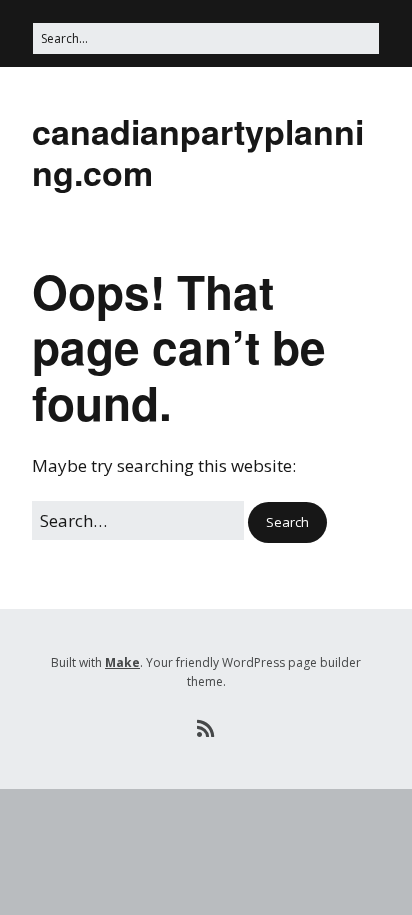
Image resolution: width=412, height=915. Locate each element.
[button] (287, 522)
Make (122, 662)
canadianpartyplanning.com (198, 151)
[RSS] (206, 729)
